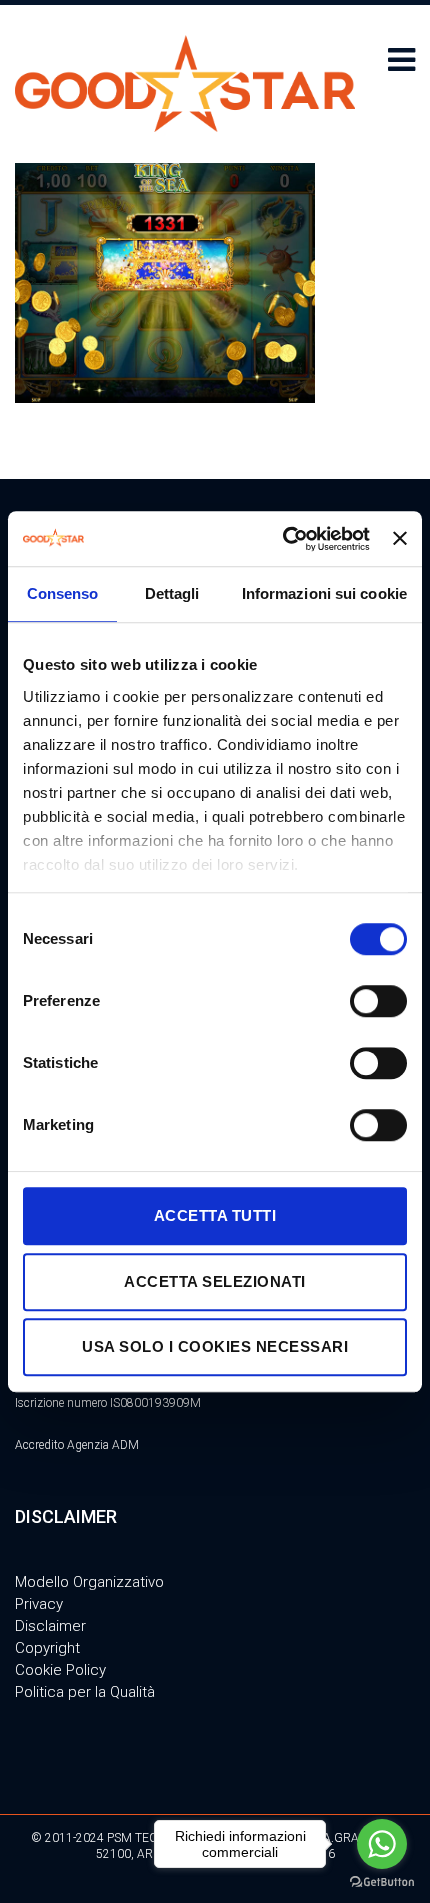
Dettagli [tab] (172, 593)
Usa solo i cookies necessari (215, 1346)
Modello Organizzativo (89, 1582)
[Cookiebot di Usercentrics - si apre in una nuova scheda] (283, 539)
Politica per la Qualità (85, 1692)
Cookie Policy (60, 1670)
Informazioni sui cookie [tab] (324, 593)
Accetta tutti (215, 1215)
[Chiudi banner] (400, 539)
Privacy (39, 1604)
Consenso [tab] (63, 593)
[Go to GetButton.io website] (382, 1882)
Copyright (47, 1648)
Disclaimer (50, 1626)
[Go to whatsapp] (382, 1844)
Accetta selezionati (215, 1281)
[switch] (378, 1001)
